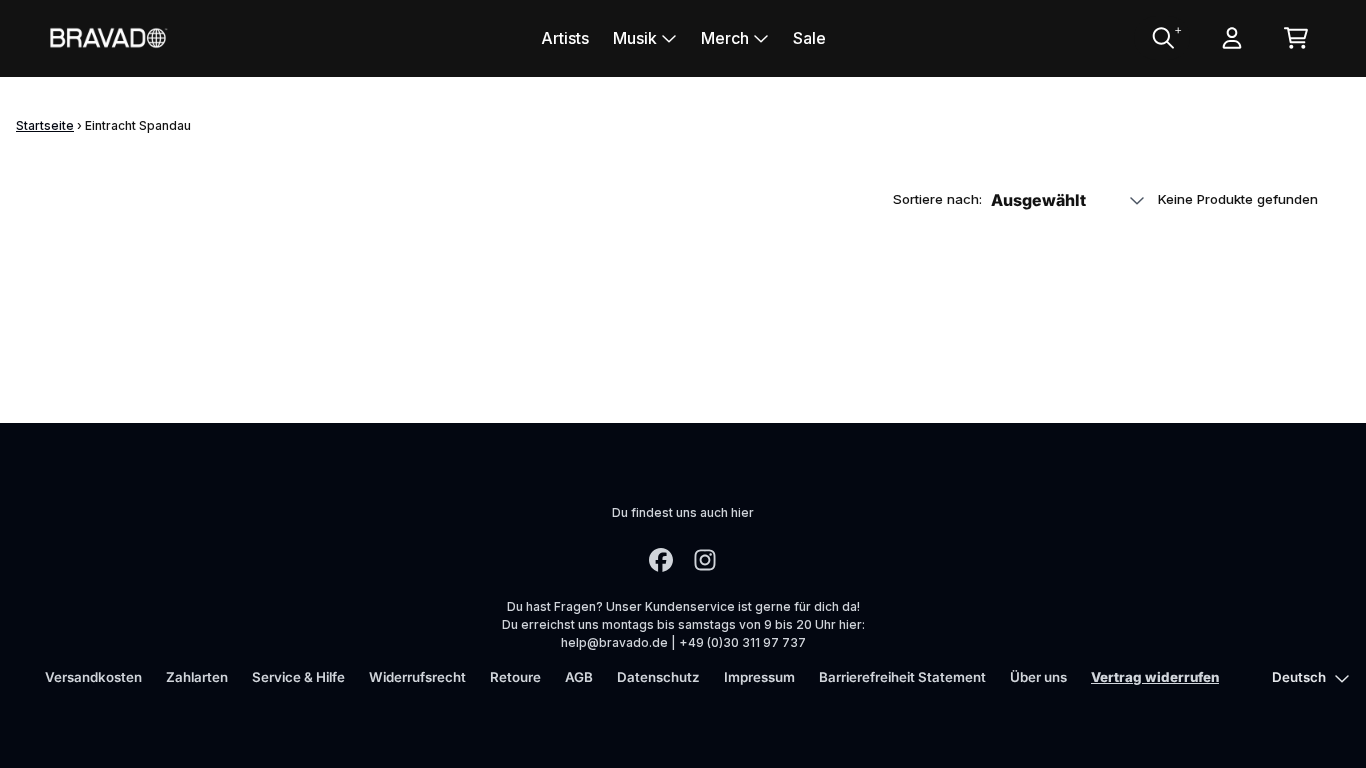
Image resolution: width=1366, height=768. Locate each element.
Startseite (45, 125)
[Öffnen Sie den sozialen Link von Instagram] (705, 560)
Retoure (515, 677)
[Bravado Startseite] (108, 37)
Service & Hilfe (298, 677)
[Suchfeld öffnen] (1162, 38)
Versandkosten (93, 677)
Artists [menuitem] (565, 38)
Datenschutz (658, 677)
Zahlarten (197, 677)
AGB (579, 677)
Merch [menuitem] (725, 38)
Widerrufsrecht (417, 677)
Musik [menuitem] (635, 38)
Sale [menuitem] (809, 38)
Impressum (759, 677)
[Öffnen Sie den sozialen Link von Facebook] (661, 560)
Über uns (1038, 677)
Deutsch (1299, 677)
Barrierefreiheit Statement (902, 677)
